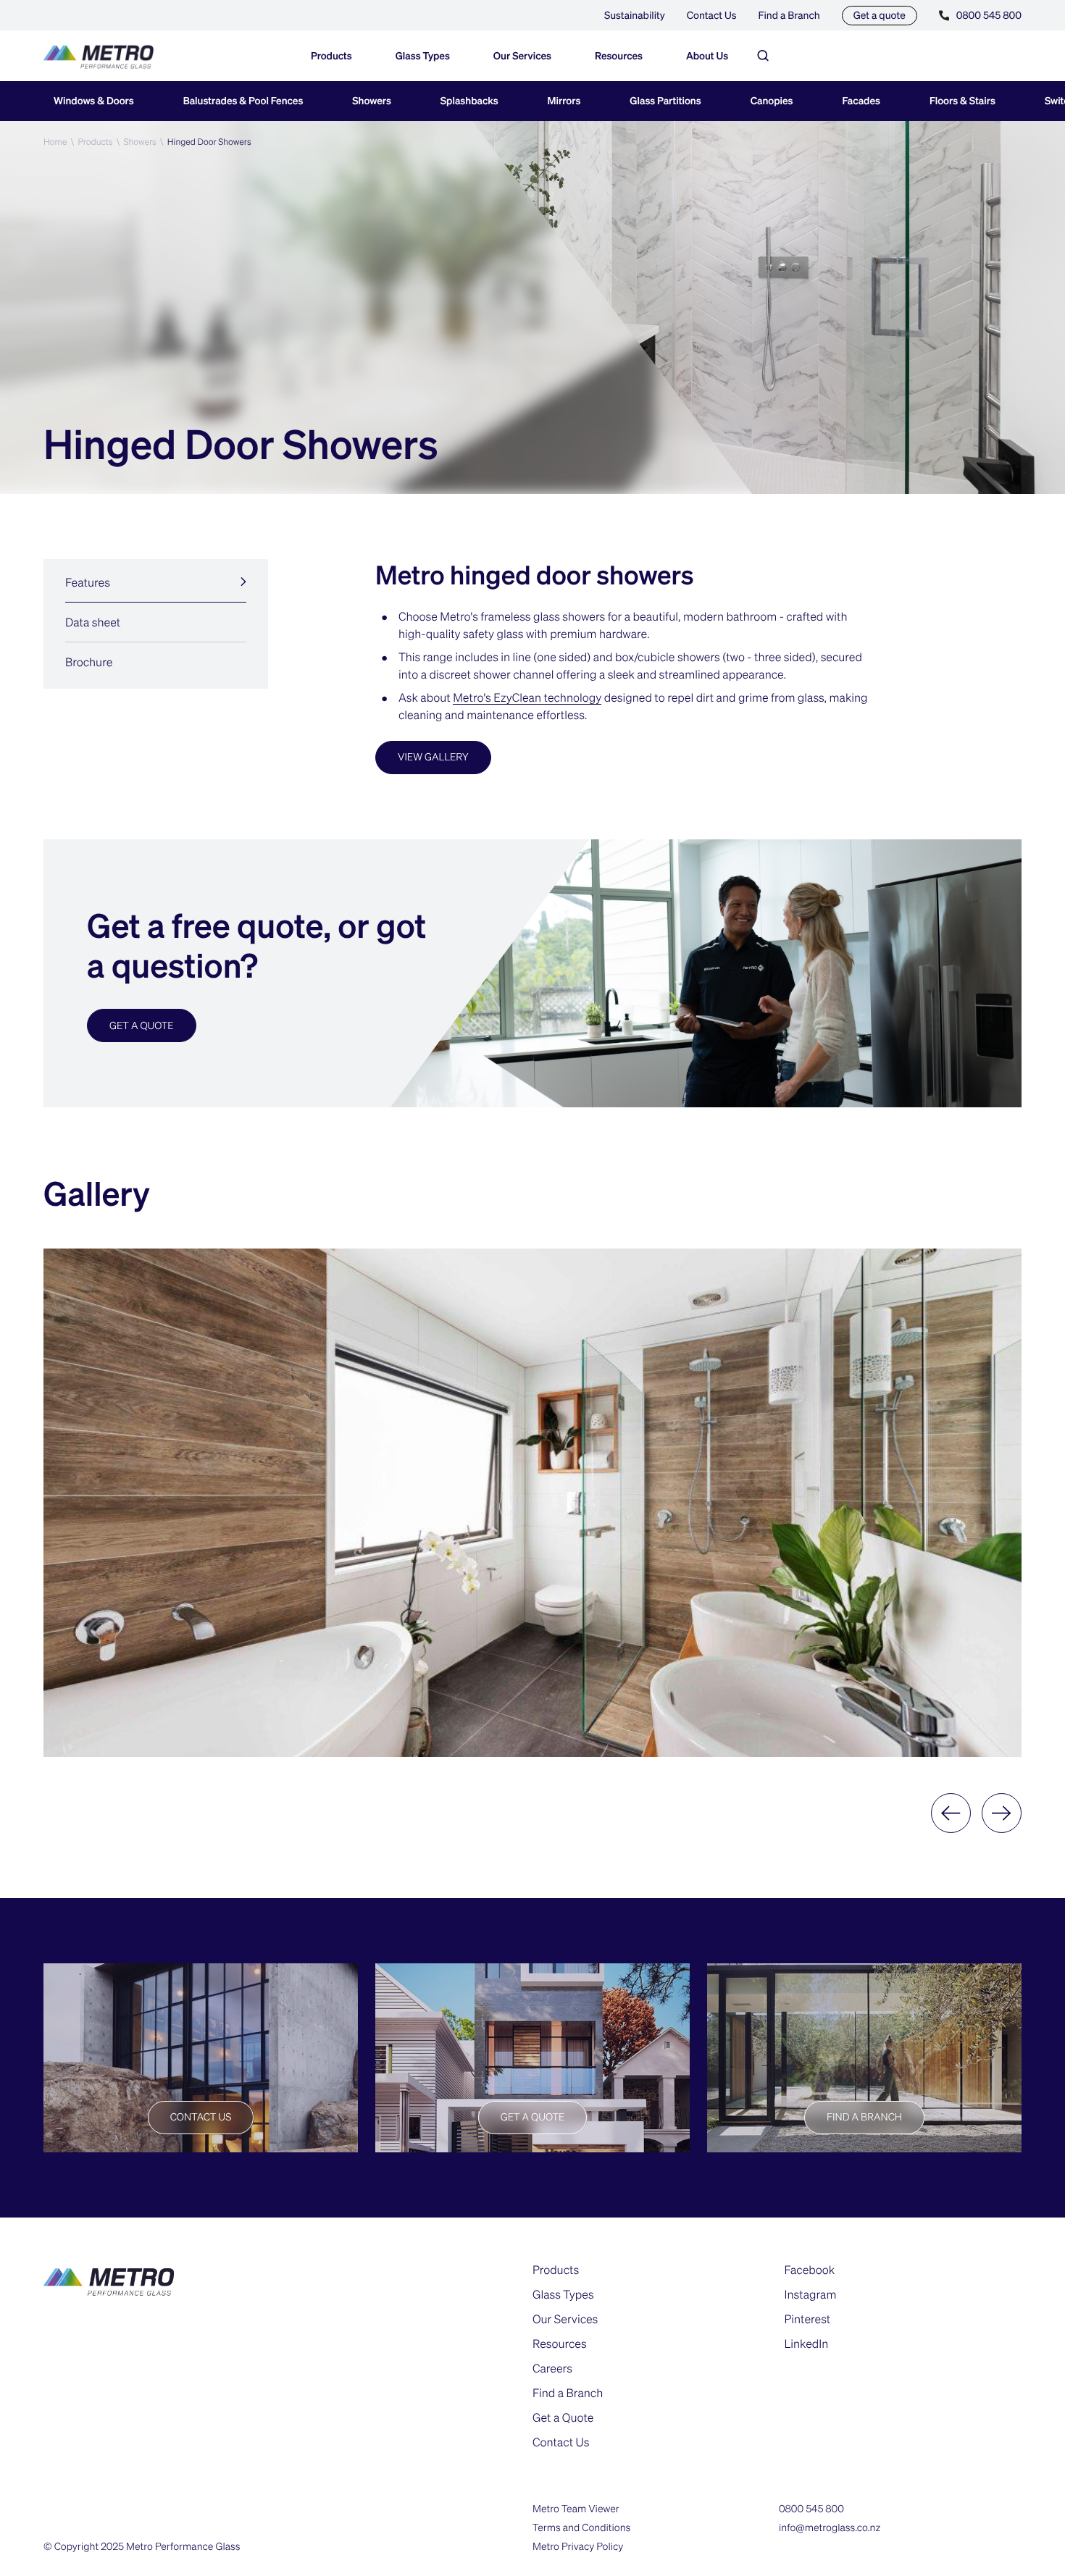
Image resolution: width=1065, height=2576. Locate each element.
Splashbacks (469, 101)
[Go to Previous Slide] (951, 1813)
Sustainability (635, 15)
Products (95, 142)
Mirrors (564, 101)
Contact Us (712, 15)
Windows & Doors (94, 101)
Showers (372, 101)
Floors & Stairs (962, 101)
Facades (861, 101)
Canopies (772, 101)
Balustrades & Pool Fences (243, 101)
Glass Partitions (665, 101)
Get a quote (880, 15)
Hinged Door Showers (209, 142)
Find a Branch (789, 15)
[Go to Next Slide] (1002, 1813)
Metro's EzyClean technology (527, 697)
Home (55, 142)
